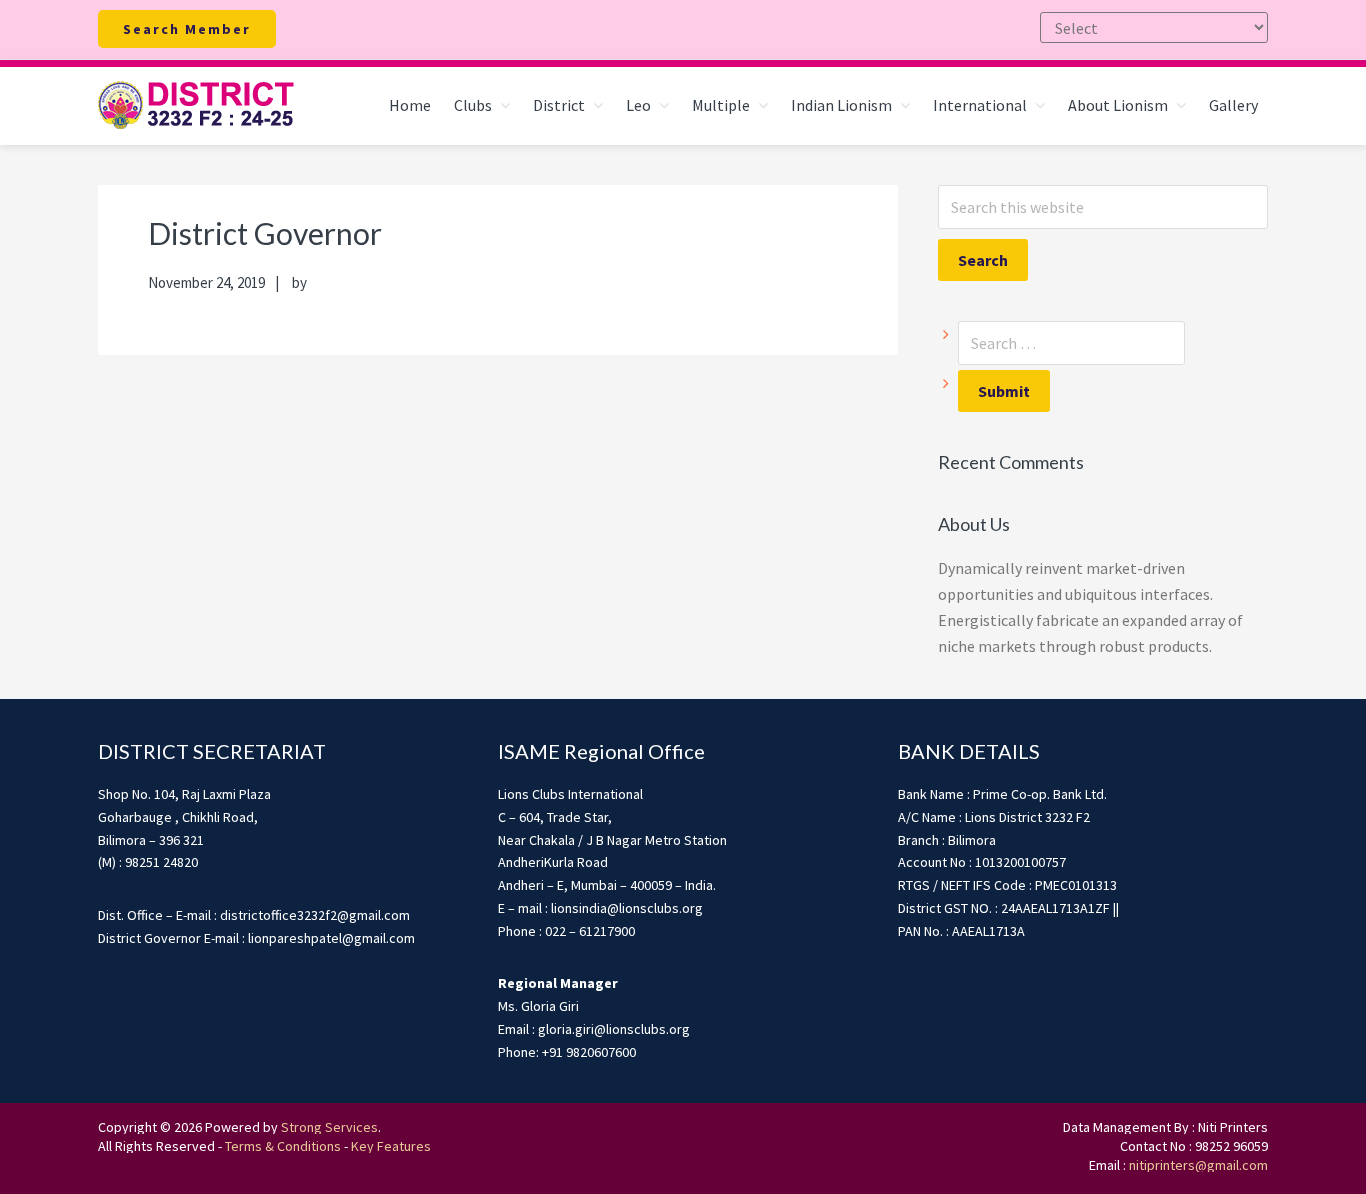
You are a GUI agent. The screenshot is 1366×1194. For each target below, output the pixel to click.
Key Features (391, 1146)
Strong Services (329, 1127)
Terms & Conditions (283, 1146)
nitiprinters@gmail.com (1198, 1165)
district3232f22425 (198, 106)
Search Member (187, 29)
